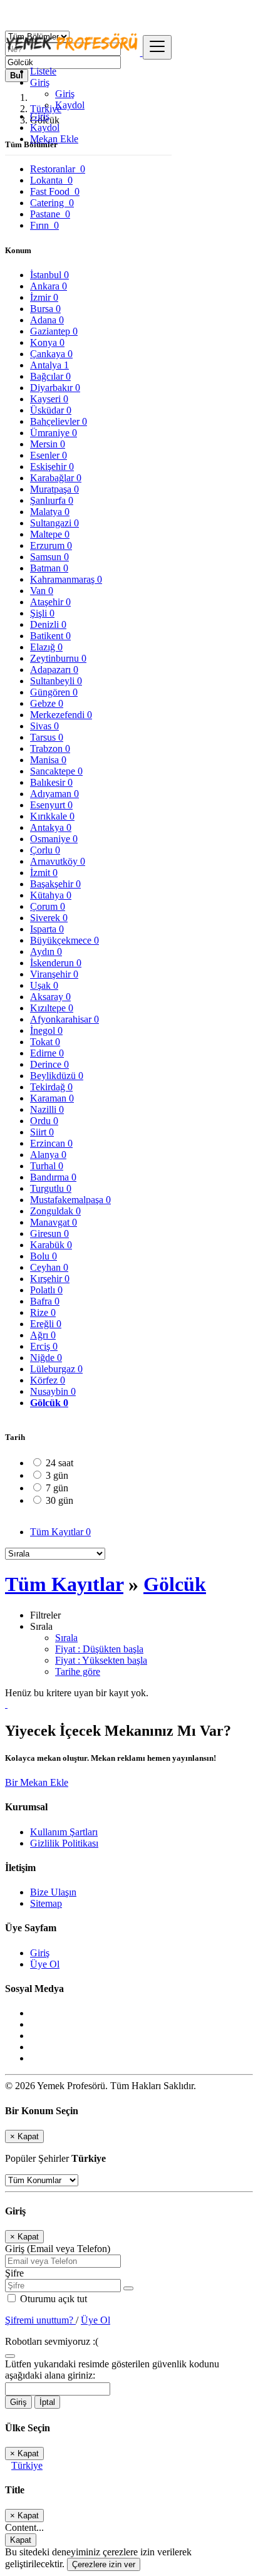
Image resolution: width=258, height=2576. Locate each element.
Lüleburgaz (56, 1369)
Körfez (48, 1380)
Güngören (54, 692)
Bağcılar (50, 376)
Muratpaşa (54, 489)
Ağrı (43, 1335)
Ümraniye (54, 433)
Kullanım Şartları (64, 1832)
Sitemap (46, 1903)
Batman (49, 568)
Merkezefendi (61, 715)
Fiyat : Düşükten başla (99, 1649)
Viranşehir (54, 974)
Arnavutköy (58, 861)
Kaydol (70, 105)
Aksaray (50, 997)
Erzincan (51, 1143)
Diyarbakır (55, 388)
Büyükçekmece (64, 940)
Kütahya (51, 895)
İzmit (44, 873)
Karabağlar (56, 478)
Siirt (42, 1132)
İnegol (46, 1030)
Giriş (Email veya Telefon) (58, 2249)
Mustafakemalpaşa (70, 1200)
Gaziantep (54, 331)
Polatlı (46, 1290)
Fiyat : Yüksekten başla (101, 1660)
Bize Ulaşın (53, 1892)
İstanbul (49, 275)
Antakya (51, 827)
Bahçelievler (59, 421)
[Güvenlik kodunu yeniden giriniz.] (10, 2353)
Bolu (44, 1256)
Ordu (44, 1121)
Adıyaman (54, 794)
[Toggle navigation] (157, 47)
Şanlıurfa (52, 500)
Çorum (48, 906)
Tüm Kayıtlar (60, 1532)
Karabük (51, 1245)
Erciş (44, 1346)
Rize (43, 1312)
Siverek (49, 918)
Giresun (49, 1233)
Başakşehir (55, 884)
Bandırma (53, 1177)
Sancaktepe (56, 771)
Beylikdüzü (57, 1076)
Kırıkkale (52, 816)
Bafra (45, 1301)
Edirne (47, 1053)
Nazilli (47, 1109)
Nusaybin (53, 1391)
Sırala (66, 1638)
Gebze (47, 703)
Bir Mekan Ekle (37, 1782)
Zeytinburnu (58, 658)
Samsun (49, 557)
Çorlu (45, 850)
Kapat (21, 2540)
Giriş (65, 94)
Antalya (49, 365)
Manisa (48, 760)
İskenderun (56, 963)
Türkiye (27, 2465)
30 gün (59, 1500)
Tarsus (47, 737)
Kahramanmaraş (66, 579)
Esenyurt (51, 805)
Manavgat (54, 1222)
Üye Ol (45, 1964)
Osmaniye (54, 839)
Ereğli (46, 1324)
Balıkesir (51, 782)
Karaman (52, 1098)
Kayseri (49, 399)
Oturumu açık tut (52, 2299)
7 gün (57, 1488)
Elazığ (46, 647)
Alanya (48, 1155)
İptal (47, 2402)
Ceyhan (49, 1267)
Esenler (49, 455)
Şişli (42, 613)
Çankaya (51, 354)
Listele (43, 71)
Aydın (46, 952)
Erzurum (51, 545)
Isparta (47, 929)
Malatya (50, 512)
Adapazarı (54, 670)
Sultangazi (54, 523)
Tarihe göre (78, 1671)
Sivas (44, 726)
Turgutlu (51, 1188)
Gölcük (49, 1403)
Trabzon (50, 748)
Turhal (47, 1166)
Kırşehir (50, 1279)
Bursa (45, 309)
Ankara (49, 286)
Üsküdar (51, 410)
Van (42, 591)
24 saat (59, 1463)
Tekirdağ (51, 1087)
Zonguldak (55, 1211)
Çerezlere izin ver (104, 2564)
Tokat (45, 1042)
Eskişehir (52, 467)
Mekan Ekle (54, 139)
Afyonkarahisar (64, 1019)
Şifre (14, 2273)
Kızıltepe (52, 1008)
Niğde (46, 1358)
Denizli (48, 624)
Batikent (50, 636)
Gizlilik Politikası (64, 1843)
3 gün (57, 1475)
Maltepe (50, 534)
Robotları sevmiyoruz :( (52, 2341)
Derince (49, 1064)
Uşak (44, 985)
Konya (47, 342)
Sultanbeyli (56, 681)
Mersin (48, 444)
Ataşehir (50, 602)
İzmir (44, 297)
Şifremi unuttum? (40, 2320)
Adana (47, 320)
